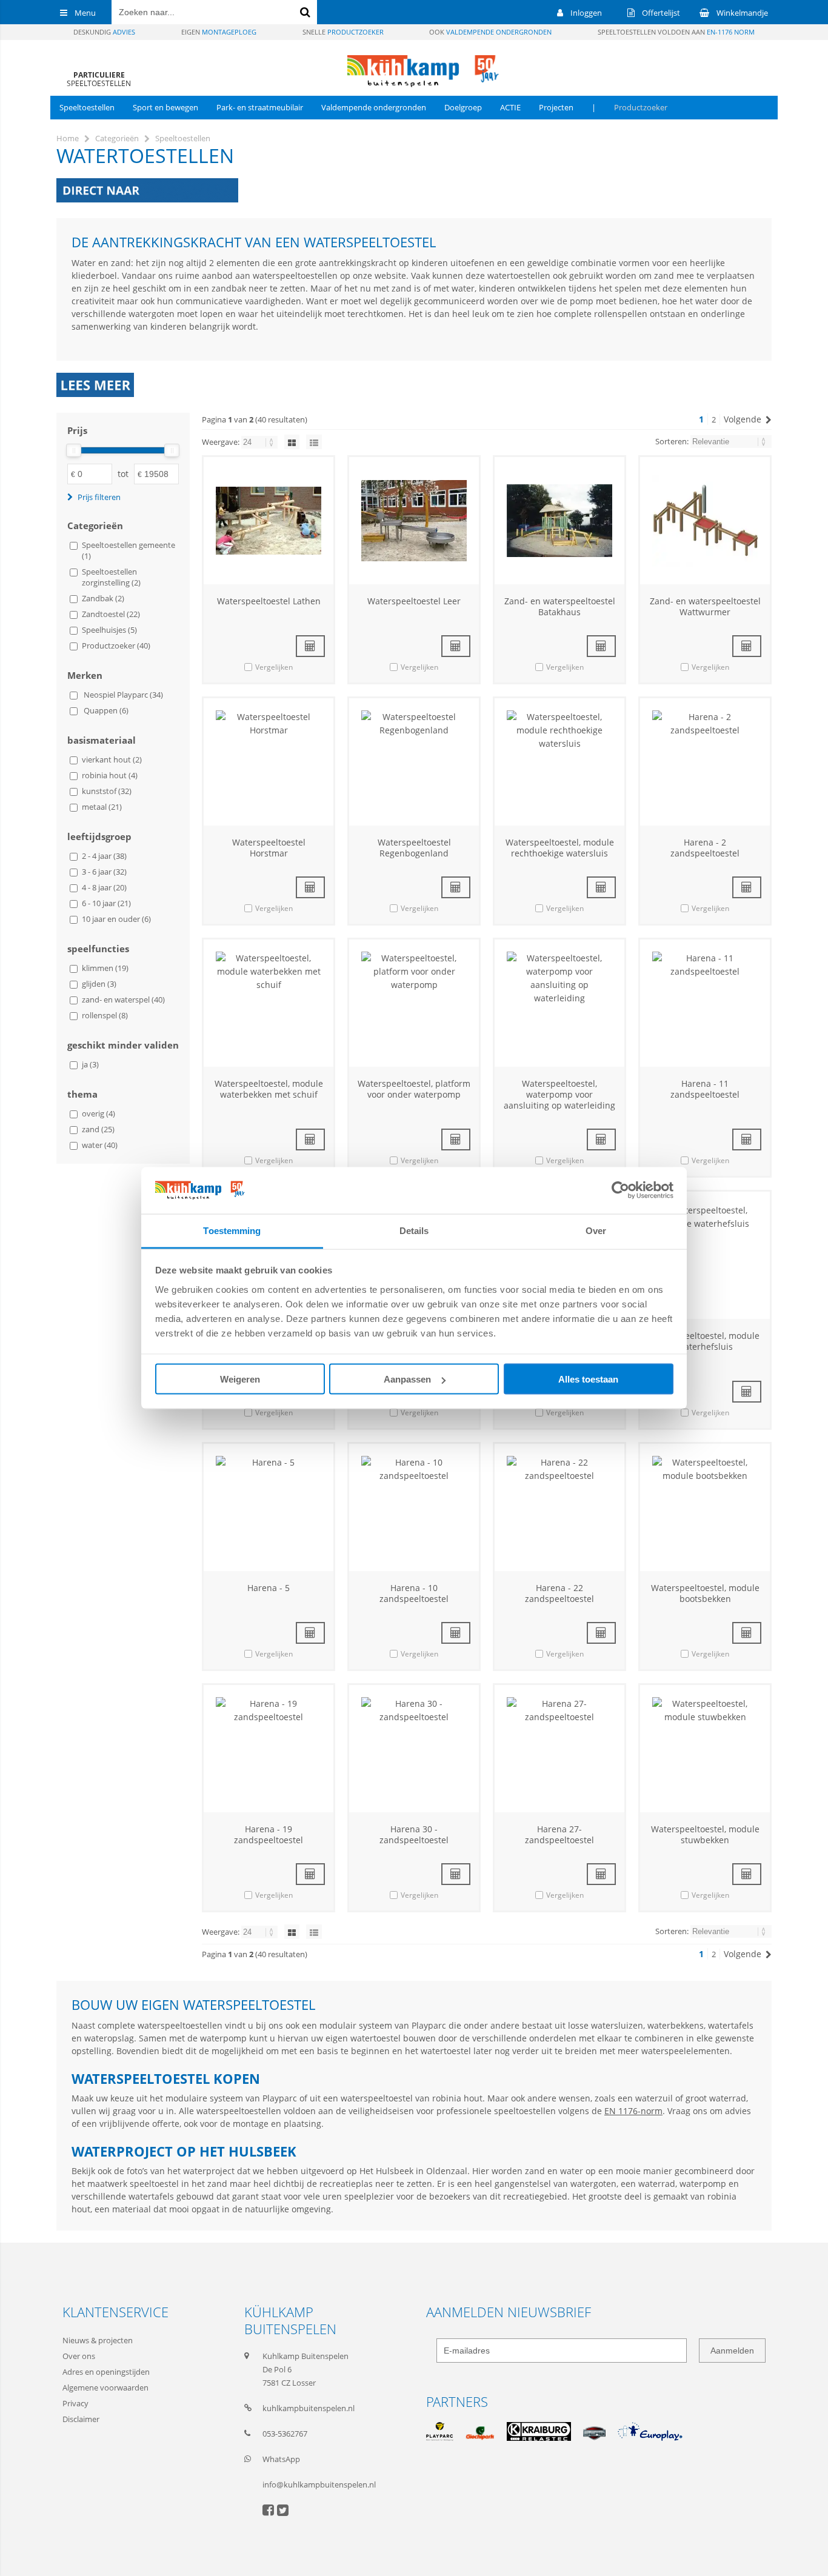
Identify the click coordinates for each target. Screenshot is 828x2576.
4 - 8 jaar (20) (104, 887)
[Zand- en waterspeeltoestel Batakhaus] (559, 521)
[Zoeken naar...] (305, 12)
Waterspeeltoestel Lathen (269, 601)
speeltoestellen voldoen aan (676, 32)
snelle (343, 32)
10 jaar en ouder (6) (116, 919)
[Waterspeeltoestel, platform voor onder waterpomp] (414, 1003)
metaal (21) (102, 807)
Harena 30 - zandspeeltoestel (414, 1834)
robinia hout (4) (110, 775)
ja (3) (90, 1064)
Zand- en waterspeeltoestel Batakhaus (560, 606)
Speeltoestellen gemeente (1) (129, 550)
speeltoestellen (99, 79)
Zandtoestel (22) (111, 614)
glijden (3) (99, 984)
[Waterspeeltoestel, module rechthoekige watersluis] (559, 762)
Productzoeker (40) (116, 646)
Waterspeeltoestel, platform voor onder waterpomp (414, 1089)
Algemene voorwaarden (105, 2387)
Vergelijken (274, 667)
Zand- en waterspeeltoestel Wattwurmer (705, 606)
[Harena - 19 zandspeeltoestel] (269, 1749)
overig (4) (98, 1113)
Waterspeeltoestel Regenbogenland (414, 848)
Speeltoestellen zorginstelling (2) (111, 577)
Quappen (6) (106, 710)
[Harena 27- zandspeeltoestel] (559, 1749)
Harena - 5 (269, 1588)
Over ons (79, 2356)
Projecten (556, 107)
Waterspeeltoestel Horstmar (269, 848)
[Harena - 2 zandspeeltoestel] (705, 762)
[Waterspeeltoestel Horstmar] (269, 762)
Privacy (75, 2403)
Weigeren (240, 1379)
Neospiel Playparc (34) (123, 695)
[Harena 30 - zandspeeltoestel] (414, 1749)
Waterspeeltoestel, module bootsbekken (705, 1593)
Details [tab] (414, 1230)
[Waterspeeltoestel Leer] (414, 521)
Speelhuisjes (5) (109, 630)
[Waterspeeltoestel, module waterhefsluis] (705, 1255)
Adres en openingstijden (106, 2372)
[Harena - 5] (269, 1507)
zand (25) (98, 1129)
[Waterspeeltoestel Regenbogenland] (414, 762)
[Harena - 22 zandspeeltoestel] (559, 1507)
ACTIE (510, 107)
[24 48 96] (260, 442)
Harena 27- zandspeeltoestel (559, 1834)
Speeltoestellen (87, 107)
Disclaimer (81, 2419)
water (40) (100, 1145)
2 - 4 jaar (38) (104, 856)
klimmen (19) (105, 968)
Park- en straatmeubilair (260, 107)
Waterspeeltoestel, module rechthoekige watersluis (560, 848)
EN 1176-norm (633, 2111)
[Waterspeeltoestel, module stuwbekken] (705, 1749)
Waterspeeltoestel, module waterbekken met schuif (269, 1089)
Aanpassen (407, 1379)
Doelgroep (463, 107)
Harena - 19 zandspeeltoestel (269, 1834)
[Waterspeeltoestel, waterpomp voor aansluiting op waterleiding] (559, 1003)
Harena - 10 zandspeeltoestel (414, 1593)
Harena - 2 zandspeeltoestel (705, 848)
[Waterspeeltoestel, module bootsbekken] (705, 1507)
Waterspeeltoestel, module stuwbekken (705, 1834)
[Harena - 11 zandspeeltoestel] (705, 1003)
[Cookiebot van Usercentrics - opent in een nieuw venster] (620, 1190)
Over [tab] (596, 1230)
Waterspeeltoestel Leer (414, 601)
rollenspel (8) (105, 1015)
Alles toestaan (588, 1379)
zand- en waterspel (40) (123, 999)
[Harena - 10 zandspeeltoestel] (414, 1507)
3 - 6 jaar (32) (104, 872)
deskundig (104, 32)
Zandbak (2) (103, 598)
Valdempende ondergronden (374, 107)
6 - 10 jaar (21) (106, 903)
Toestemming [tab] (232, 1230)
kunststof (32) (107, 791)
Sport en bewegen (165, 107)
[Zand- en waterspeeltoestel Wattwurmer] (705, 521)
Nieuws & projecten (98, 2340)
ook (490, 32)
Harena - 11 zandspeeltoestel (705, 1089)
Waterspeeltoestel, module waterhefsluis (705, 1341)
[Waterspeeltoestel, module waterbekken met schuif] (269, 1003)
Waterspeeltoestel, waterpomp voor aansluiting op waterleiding (559, 1094)
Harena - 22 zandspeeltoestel (559, 1593)
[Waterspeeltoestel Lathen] (269, 521)
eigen (219, 32)
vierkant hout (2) (112, 759)
